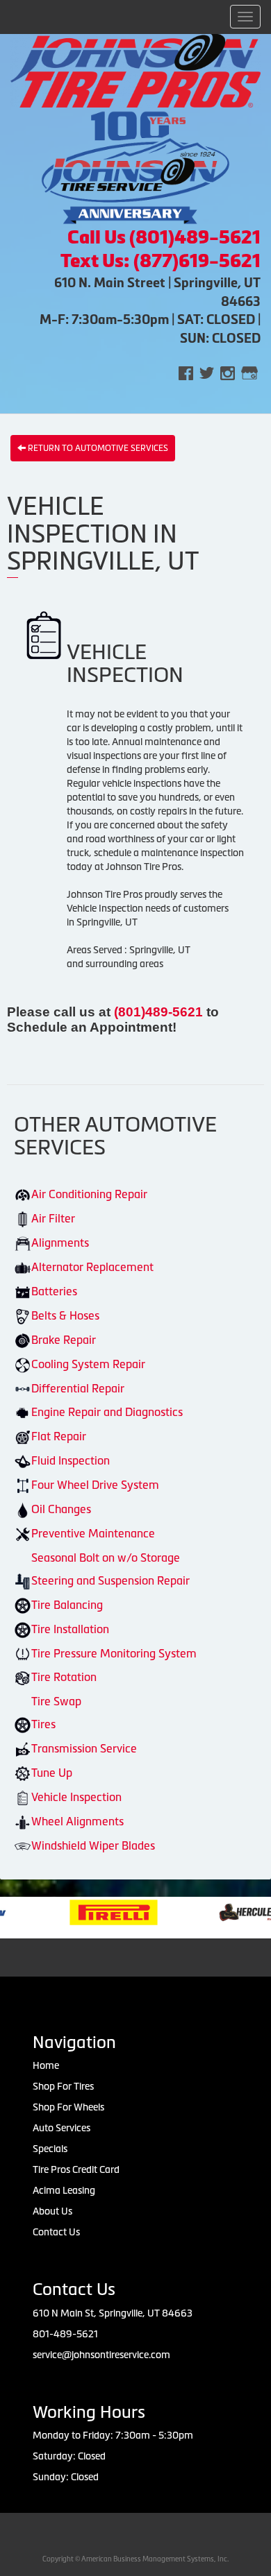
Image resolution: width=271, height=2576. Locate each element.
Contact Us (56, 2232)
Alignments (60, 1243)
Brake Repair (64, 1340)
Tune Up (52, 1773)
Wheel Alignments (77, 1821)
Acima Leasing (64, 2190)
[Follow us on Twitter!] (207, 372)
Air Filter (53, 1218)
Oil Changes (61, 1509)
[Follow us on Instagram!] (228, 372)
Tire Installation (70, 1629)
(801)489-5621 (160, 1012)
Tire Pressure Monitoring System (114, 1653)
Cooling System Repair (88, 1364)
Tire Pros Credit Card (76, 2169)
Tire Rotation (64, 1677)
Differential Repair (78, 1388)
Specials (50, 2149)
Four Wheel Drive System (95, 1485)
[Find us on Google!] (249, 372)
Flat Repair (59, 1436)
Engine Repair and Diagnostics (107, 1412)
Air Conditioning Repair (89, 1194)
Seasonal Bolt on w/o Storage (106, 1558)
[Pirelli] (90, 1911)
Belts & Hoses (65, 1315)
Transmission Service (84, 1748)
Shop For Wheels (68, 2107)
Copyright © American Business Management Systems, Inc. (135, 2559)
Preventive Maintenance (93, 1533)
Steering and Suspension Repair (110, 1580)
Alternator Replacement (92, 1267)
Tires (43, 1724)
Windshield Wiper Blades (93, 1845)
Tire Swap (56, 1701)
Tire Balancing (67, 1605)
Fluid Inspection (71, 1460)
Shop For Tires (63, 2086)
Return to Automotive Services (97, 448)
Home (46, 2065)
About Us (52, 2211)
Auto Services (61, 2128)
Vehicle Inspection (76, 1797)
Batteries (54, 1291)
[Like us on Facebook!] (186, 372)
